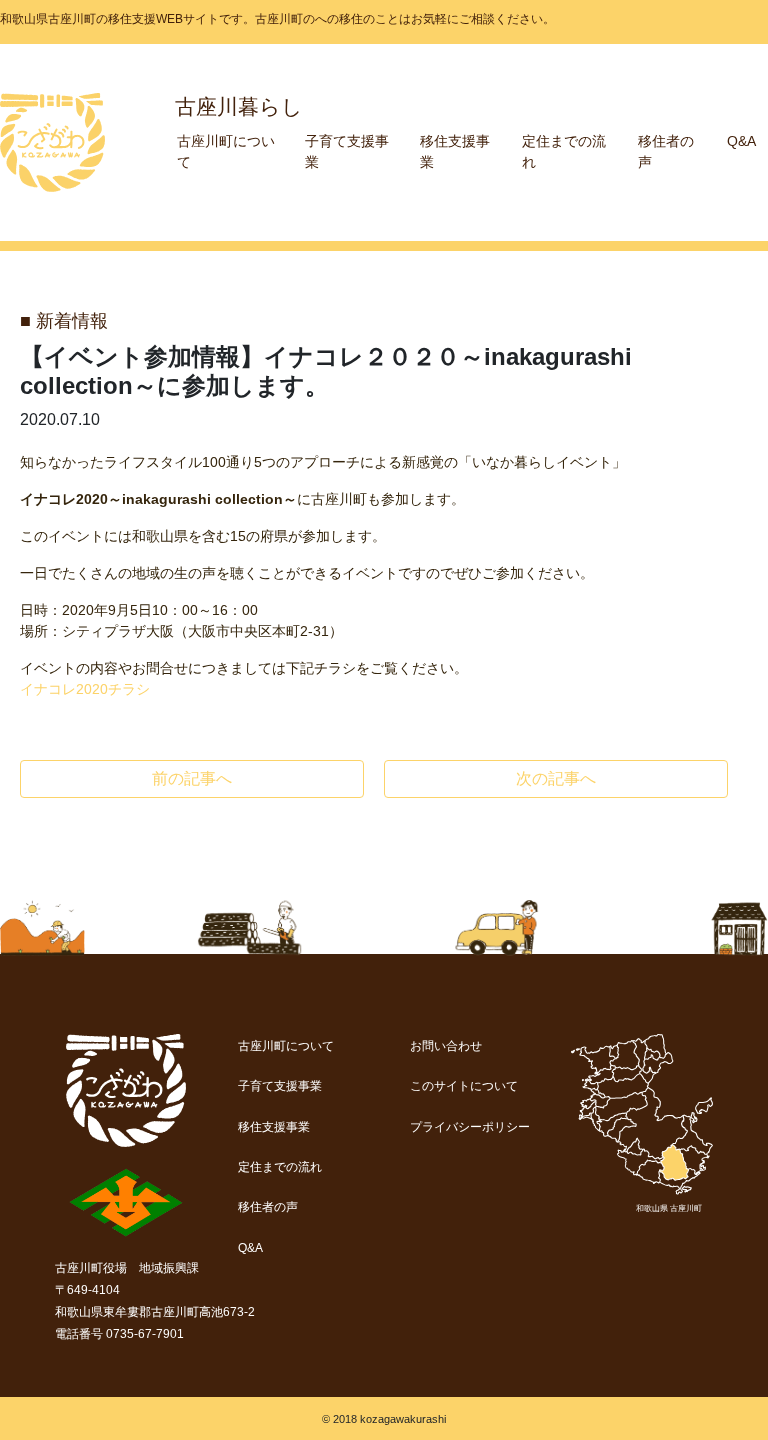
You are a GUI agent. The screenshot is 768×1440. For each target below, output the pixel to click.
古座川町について (286, 1046)
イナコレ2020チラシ (85, 689)
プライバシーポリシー (470, 1127)
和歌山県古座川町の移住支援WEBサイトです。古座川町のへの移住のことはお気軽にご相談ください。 (277, 19)
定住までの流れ (280, 1167)
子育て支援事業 (280, 1086)
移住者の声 (268, 1207)
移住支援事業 (274, 1127)
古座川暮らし (239, 106)
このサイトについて (464, 1086)
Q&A (741, 141)
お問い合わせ (446, 1046)
